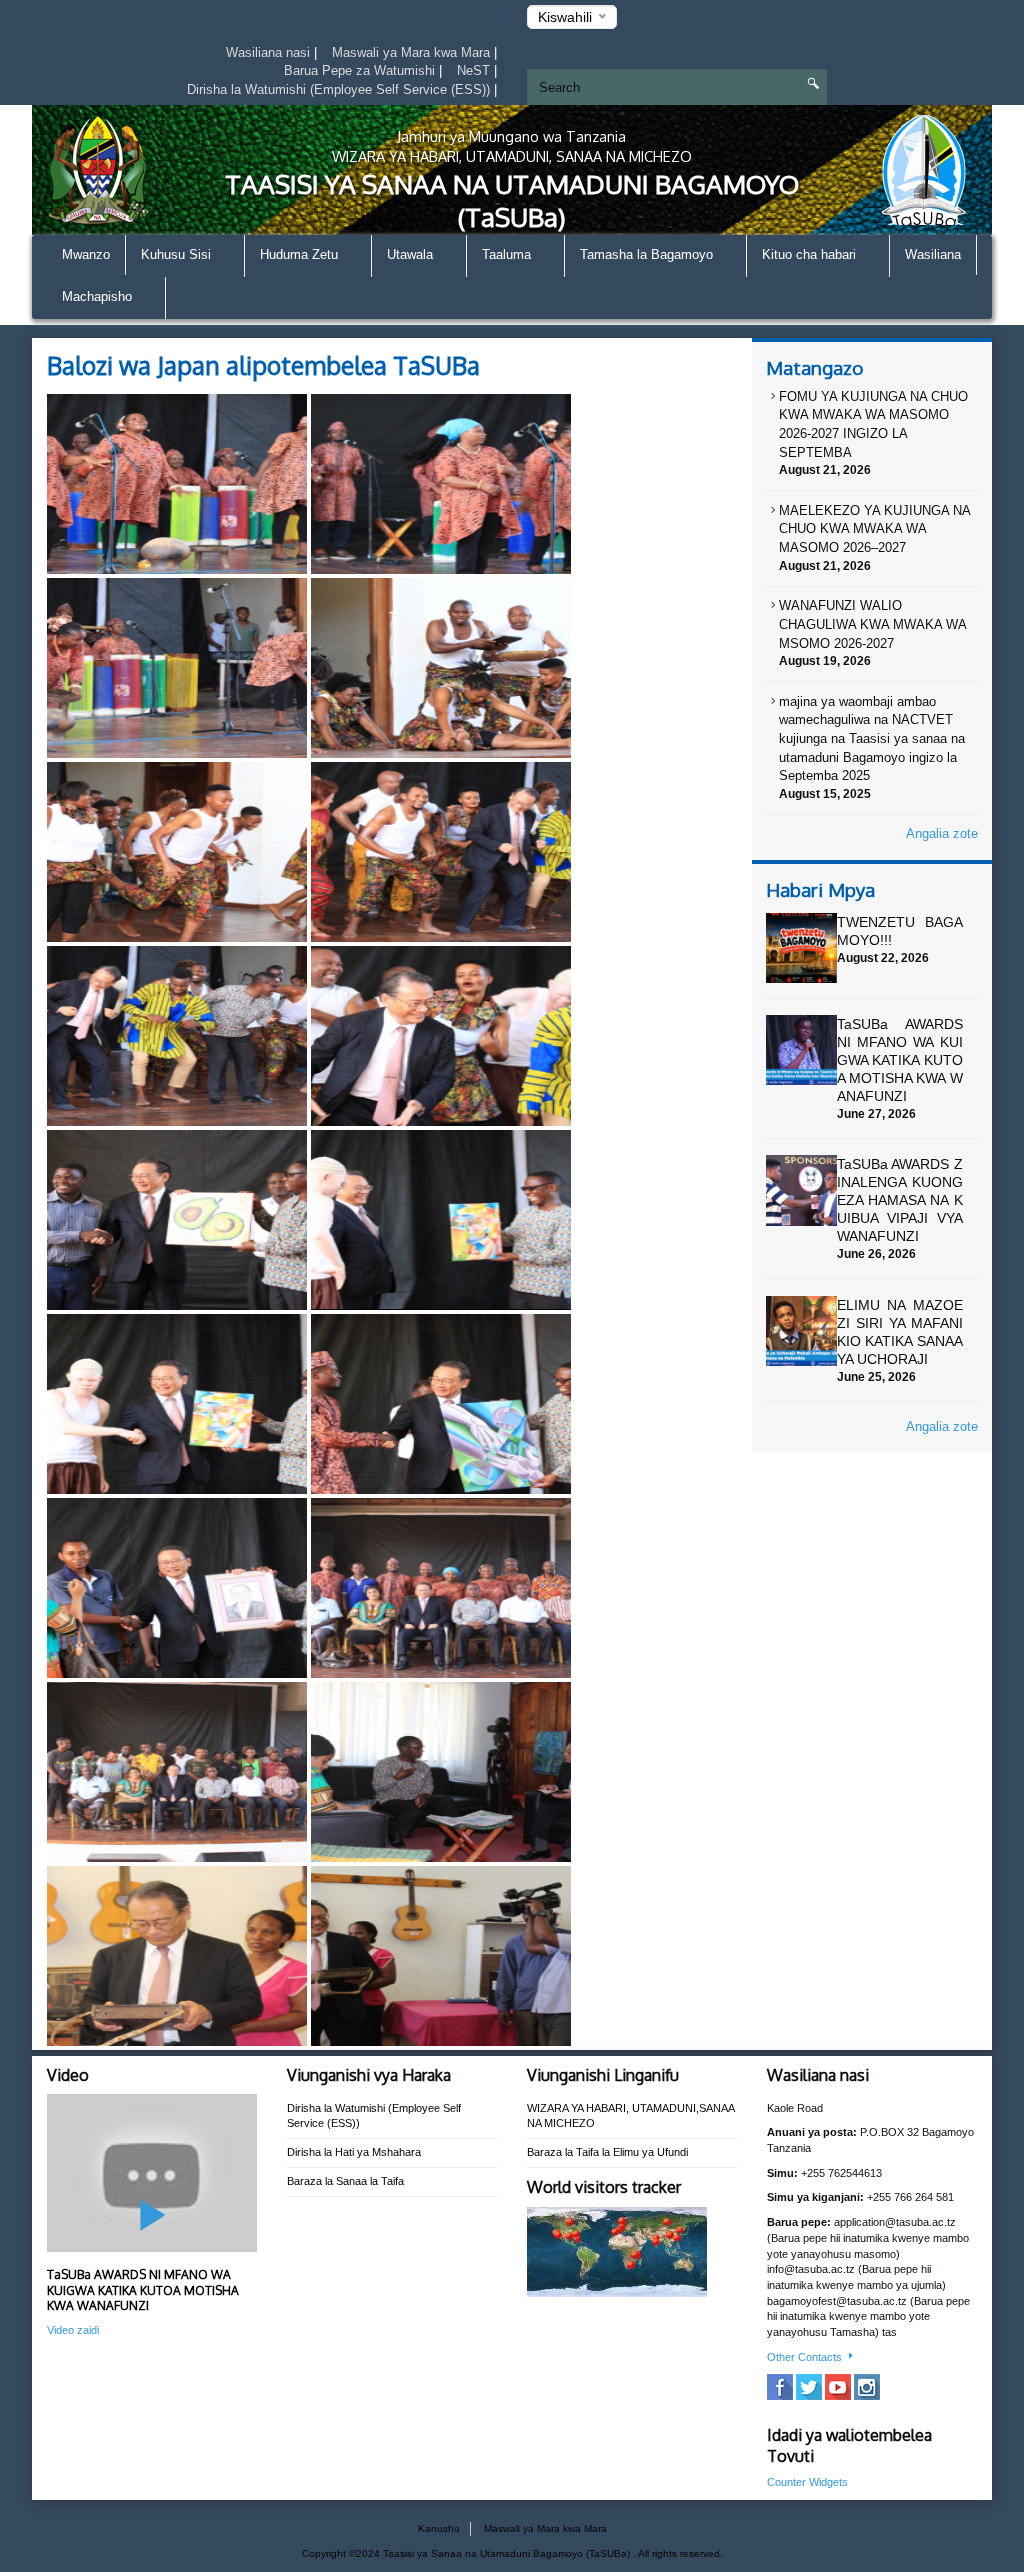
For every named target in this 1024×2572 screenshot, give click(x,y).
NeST (475, 70)
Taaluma (508, 254)
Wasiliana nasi (270, 52)
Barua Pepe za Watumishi (361, 70)
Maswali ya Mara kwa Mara (413, 52)
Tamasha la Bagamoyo (648, 254)
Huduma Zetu (301, 254)
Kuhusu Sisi (178, 254)
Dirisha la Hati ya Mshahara (354, 2152)
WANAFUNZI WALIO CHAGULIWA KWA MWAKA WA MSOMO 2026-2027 (872, 624)
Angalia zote (942, 833)
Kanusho (439, 2528)
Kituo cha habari (811, 254)
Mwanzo (86, 254)
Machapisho (99, 296)
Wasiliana (933, 254)
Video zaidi (73, 2330)
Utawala (412, 254)
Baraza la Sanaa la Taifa (345, 2181)
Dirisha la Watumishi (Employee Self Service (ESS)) (340, 89)
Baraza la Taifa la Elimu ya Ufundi (607, 2152)
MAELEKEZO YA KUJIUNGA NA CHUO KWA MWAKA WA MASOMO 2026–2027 (874, 529)
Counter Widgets (807, 2482)
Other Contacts (806, 2357)
